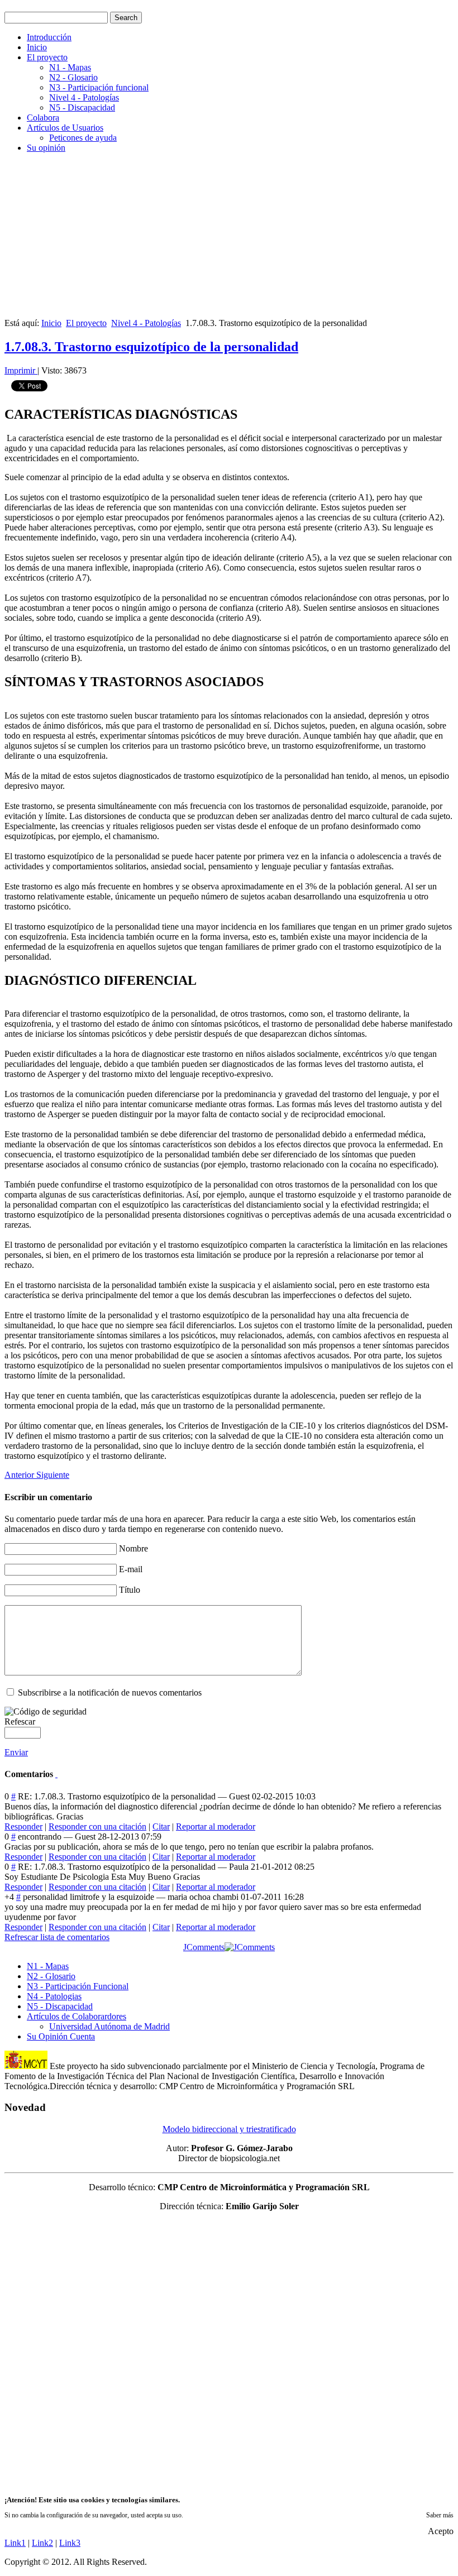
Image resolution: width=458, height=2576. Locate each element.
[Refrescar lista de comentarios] (56, 1774)
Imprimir (21, 370)
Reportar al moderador (216, 1826)
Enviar (16, 1752)
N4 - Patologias (54, 1996)
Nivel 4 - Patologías (84, 97)
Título (130, 1590)
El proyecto (47, 57)
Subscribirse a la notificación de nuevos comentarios (110, 1692)
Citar (161, 1826)
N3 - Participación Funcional (78, 1986)
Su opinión (46, 148)
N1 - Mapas (70, 67)
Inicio (37, 47)
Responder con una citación (97, 1826)
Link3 (70, 2543)
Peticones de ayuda (83, 138)
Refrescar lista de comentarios (57, 1937)
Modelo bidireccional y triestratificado (229, 2129)
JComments (204, 1947)
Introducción (49, 37)
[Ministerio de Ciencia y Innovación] (26, 2066)
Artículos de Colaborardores (77, 2016)
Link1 (15, 2543)
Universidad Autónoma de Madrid (109, 2026)
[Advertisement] (229, 240)
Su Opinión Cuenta (61, 2036)
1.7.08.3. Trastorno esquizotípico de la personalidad (151, 347)
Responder (23, 1826)
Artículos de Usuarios (65, 128)
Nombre (133, 1548)
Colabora (43, 118)
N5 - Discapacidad (82, 107)
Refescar (20, 1722)
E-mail (131, 1569)
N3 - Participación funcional (99, 87)
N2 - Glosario (73, 77)
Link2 (42, 2543)
